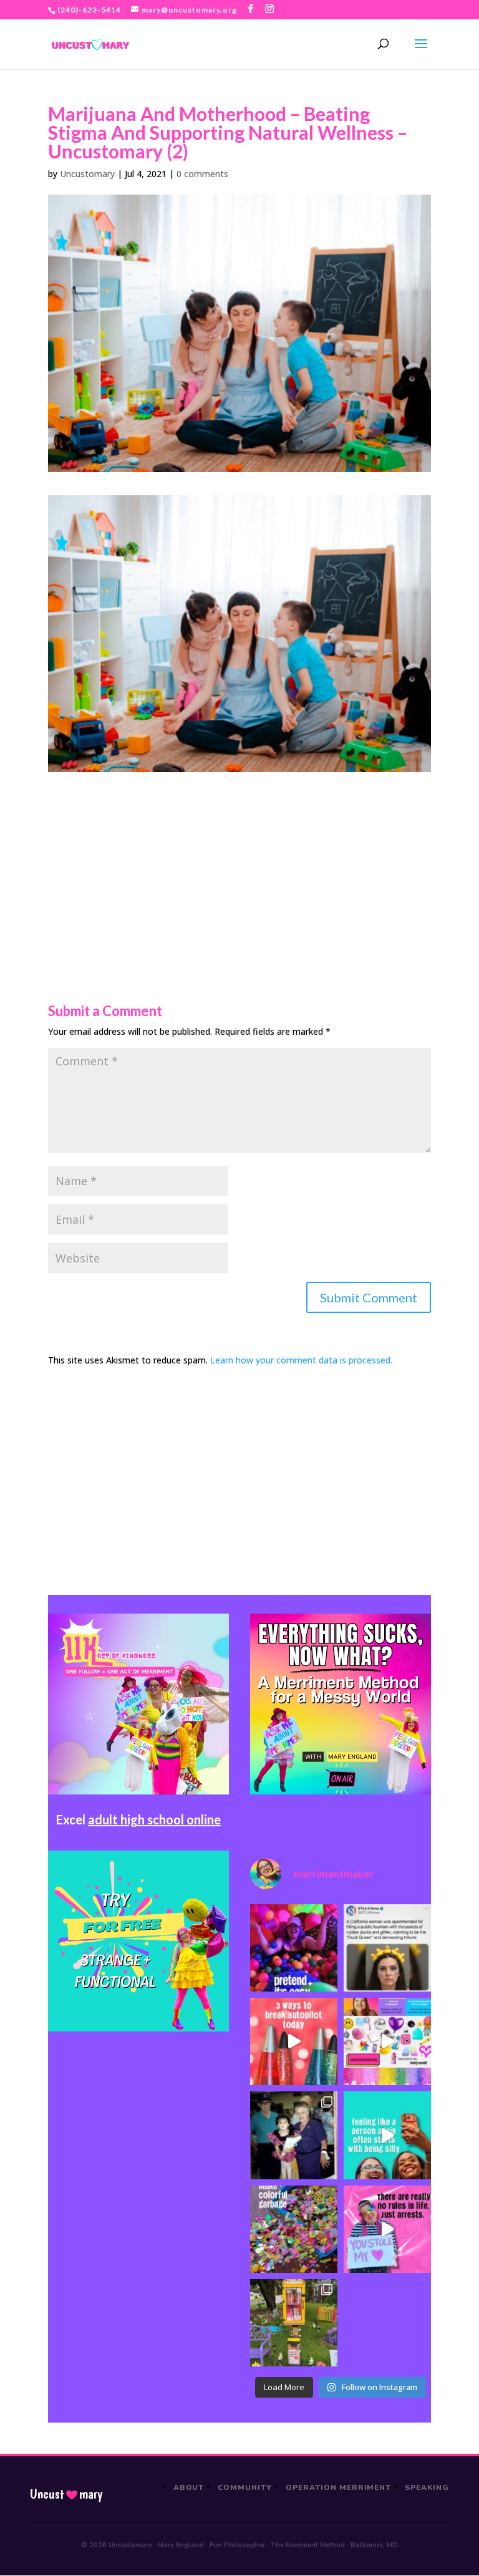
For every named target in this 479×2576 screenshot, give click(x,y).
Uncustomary (87, 174)
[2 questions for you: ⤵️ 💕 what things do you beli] (294, 1948)
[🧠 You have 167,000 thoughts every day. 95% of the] (294, 2041)
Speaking (427, 2487)
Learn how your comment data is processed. (301, 1360)
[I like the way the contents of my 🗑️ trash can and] (294, 2229)
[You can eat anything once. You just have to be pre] (387, 2229)
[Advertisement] (239, 859)
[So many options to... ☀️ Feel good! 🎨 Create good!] (387, 2041)
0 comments (202, 174)
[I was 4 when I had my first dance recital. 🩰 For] (294, 2135)
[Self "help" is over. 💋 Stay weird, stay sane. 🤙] (387, 2135)
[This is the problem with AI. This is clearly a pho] (387, 1948)
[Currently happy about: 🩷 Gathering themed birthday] (294, 2323)
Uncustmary (66, 2494)
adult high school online (154, 1819)
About (189, 2487)
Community (245, 2487)
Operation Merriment (338, 2487)
